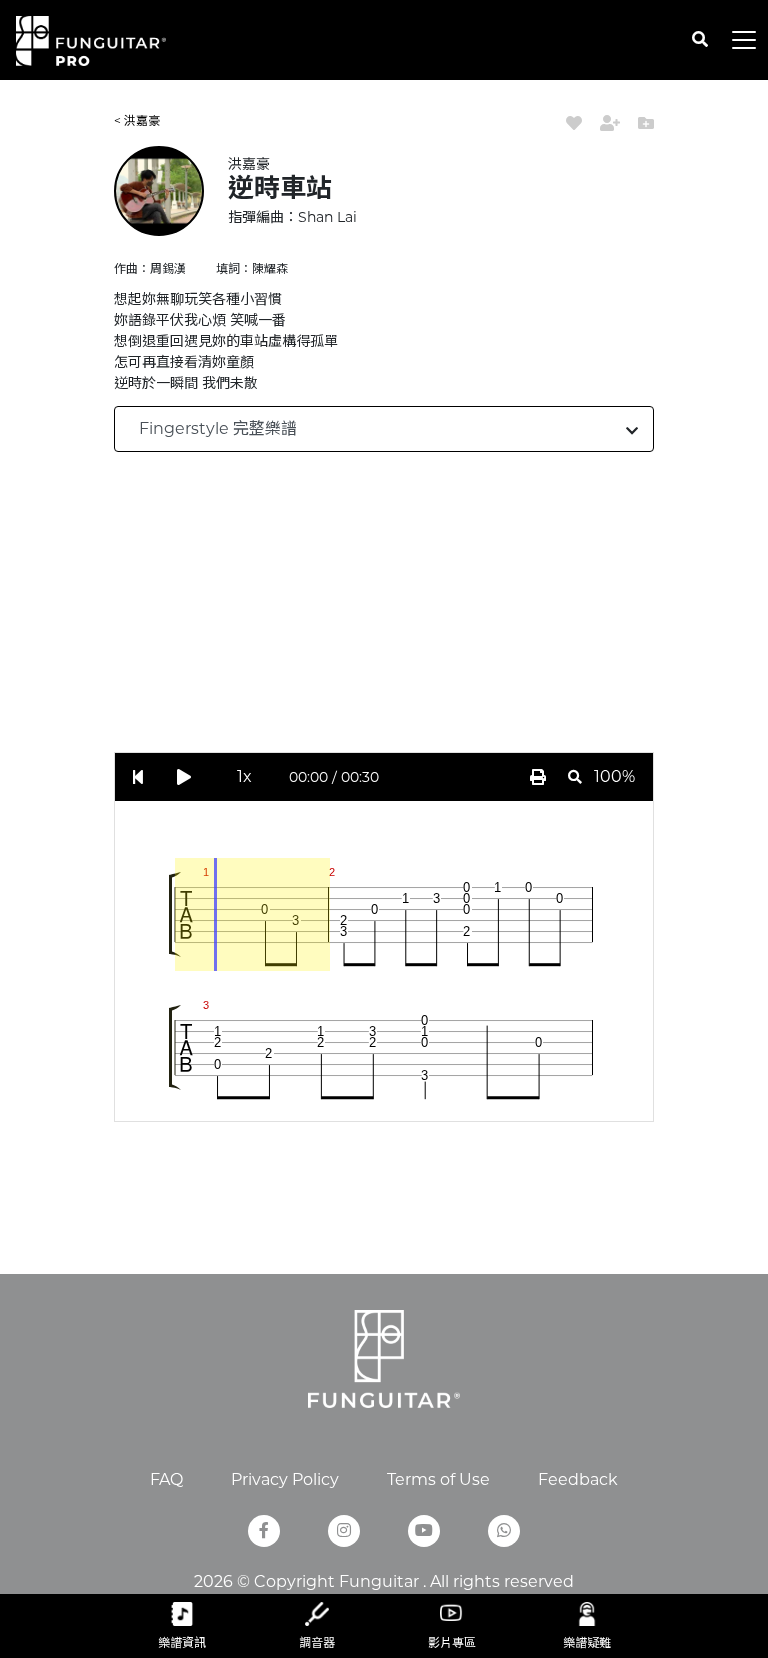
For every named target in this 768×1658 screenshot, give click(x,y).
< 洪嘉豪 (137, 120)
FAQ (166, 1479)
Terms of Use (438, 1479)
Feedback (578, 1479)
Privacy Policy (285, 1479)
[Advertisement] (441, 612)
